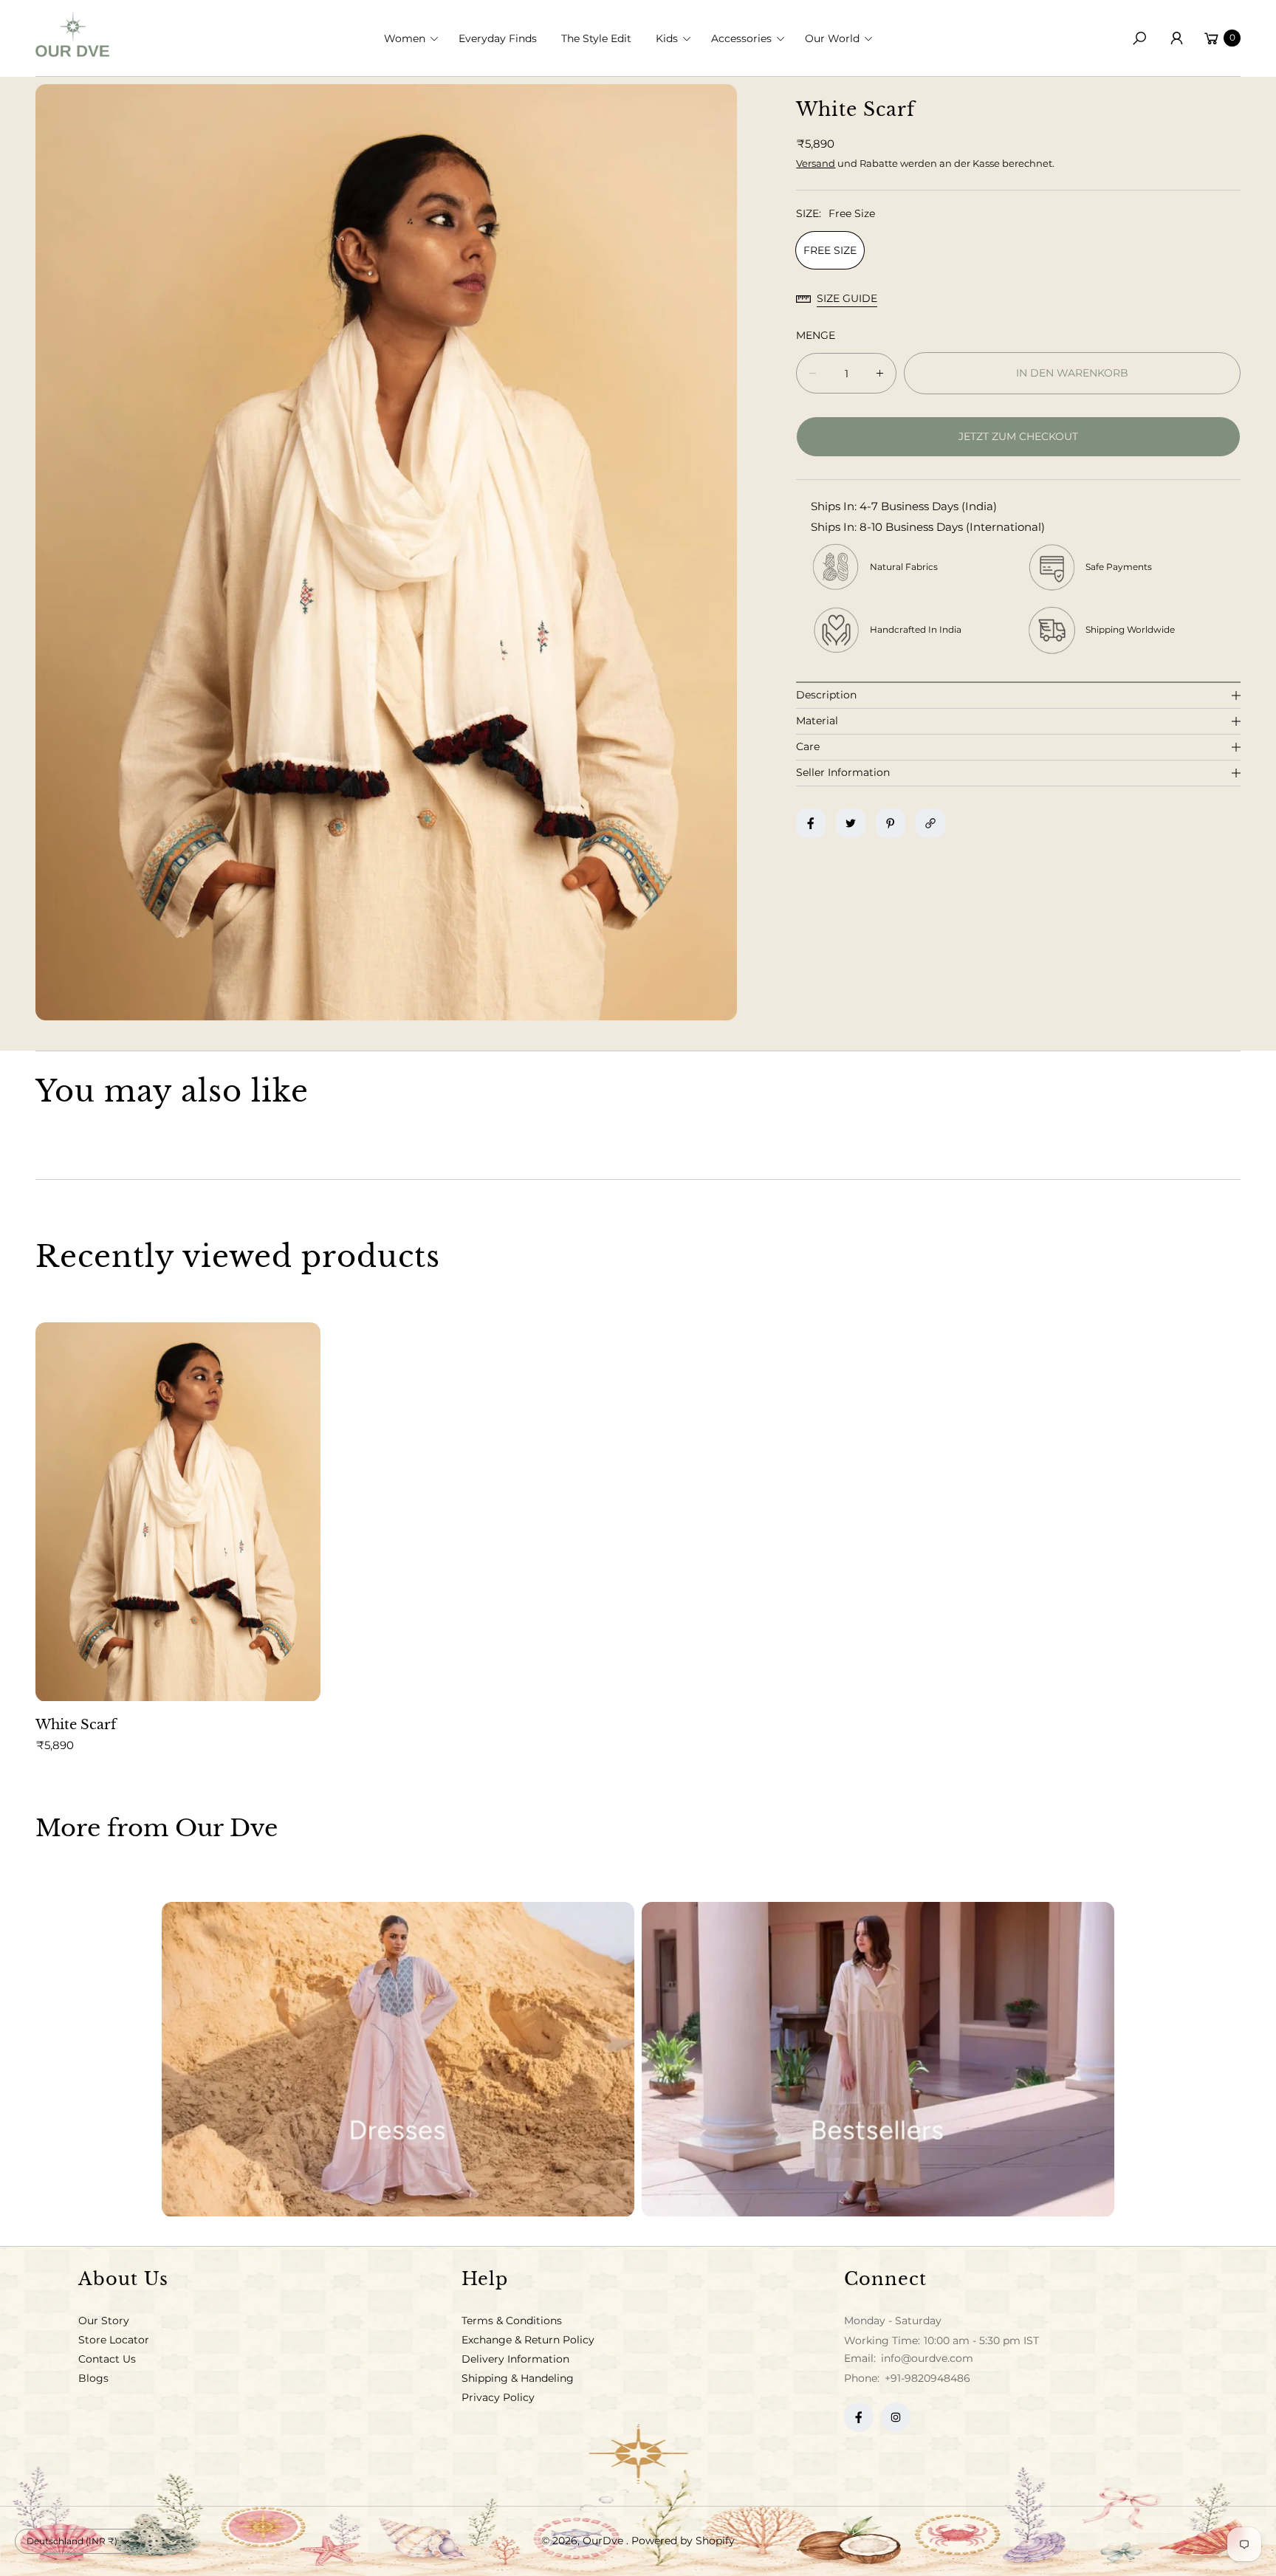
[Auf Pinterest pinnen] (891, 823)
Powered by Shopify (683, 2541)
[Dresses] (398, 2060)
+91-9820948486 (927, 2378)
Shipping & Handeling (518, 2378)
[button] (416, 38)
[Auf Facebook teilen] (811, 823)
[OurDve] (72, 34)
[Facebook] (859, 2417)
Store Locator (114, 2340)
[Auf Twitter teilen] (851, 823)
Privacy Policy (498, 2397)
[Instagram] (896, 2417)
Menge (816, 335)
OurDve (604, 2541)
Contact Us (107, 2359)
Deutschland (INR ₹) (72, 2541)
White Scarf (76, 1725)
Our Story (104, 2321)
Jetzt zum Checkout (1018, 436)
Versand (816, 163)
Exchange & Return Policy (528, 2340)
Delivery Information (515, 2359)
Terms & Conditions (512, 2321)
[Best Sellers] (878, 2060)
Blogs (93, 2378)
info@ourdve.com (926, 2358)
